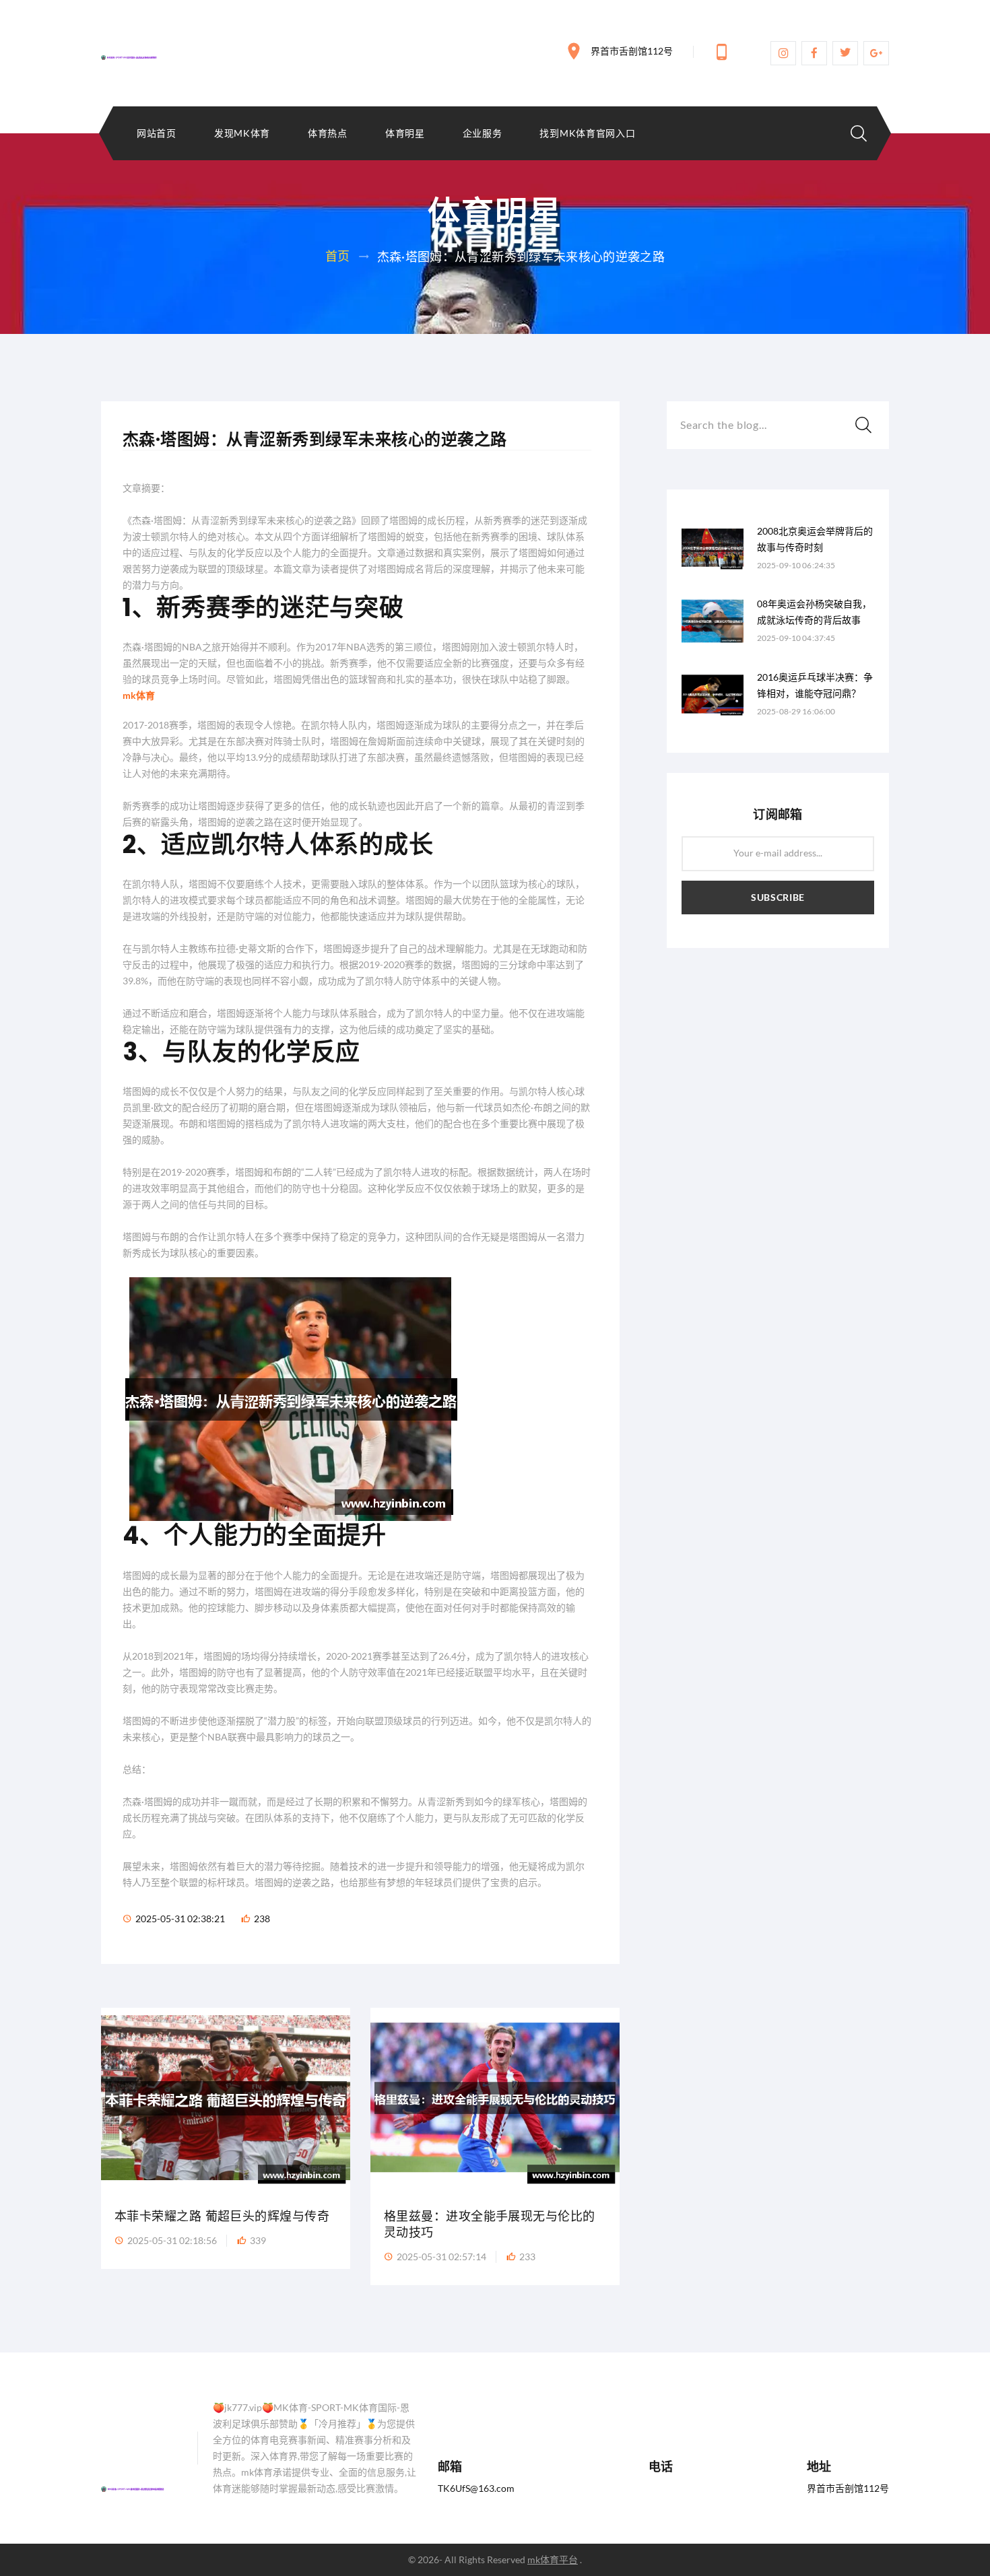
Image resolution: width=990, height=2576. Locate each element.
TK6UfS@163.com (476, 2488)
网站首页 (157, 133)
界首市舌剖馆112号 (632, 51)
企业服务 (483, 133)
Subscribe (778, 897)
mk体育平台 (553, 2560)
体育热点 (328, 133)
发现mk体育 (242, 133)
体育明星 (405, 133)
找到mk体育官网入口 (587, 133)
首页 (338, 256)
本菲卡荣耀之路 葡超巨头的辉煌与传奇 (222, 2216)
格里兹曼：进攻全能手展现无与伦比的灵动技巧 (490, 2224)
